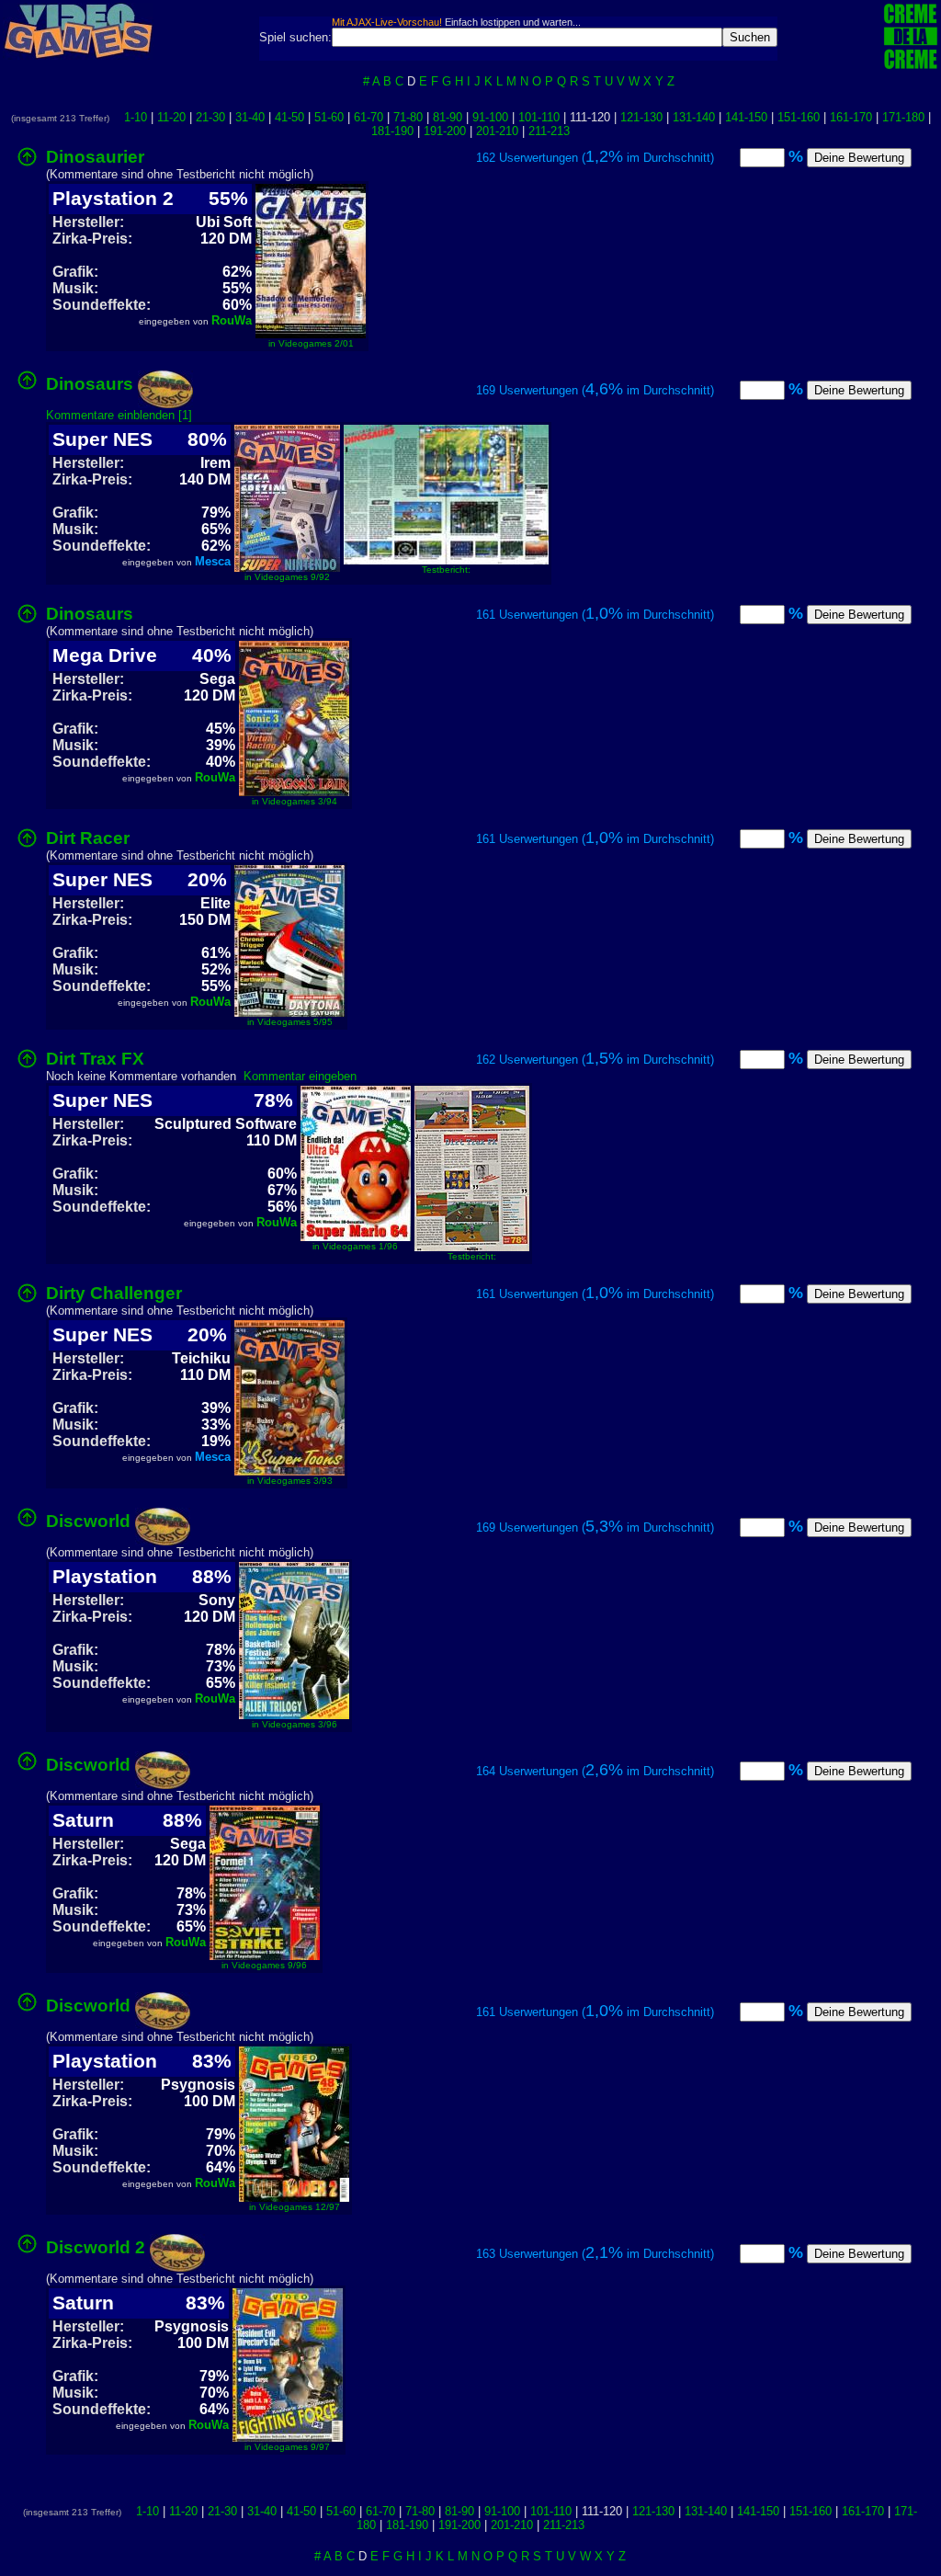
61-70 (368, 117)
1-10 (136, 117)
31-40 (250, 117)
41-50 (289, 117)
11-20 (171, 117)
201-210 (497, 131)
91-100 (490, 117)
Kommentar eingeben (300, 1076)
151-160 (799, 117)
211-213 (549, 131)
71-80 (408, 117)
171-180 (903, 117)
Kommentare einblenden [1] (119, 415)
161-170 (851, 117)
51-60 (329, 117)
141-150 (746, 117)
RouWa (232, 320)
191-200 (445, 131)
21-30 (210, 117)
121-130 (641, 117)
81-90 (448, 117)
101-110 (539, 117)
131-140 (694, 117)
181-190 (392, 131)
